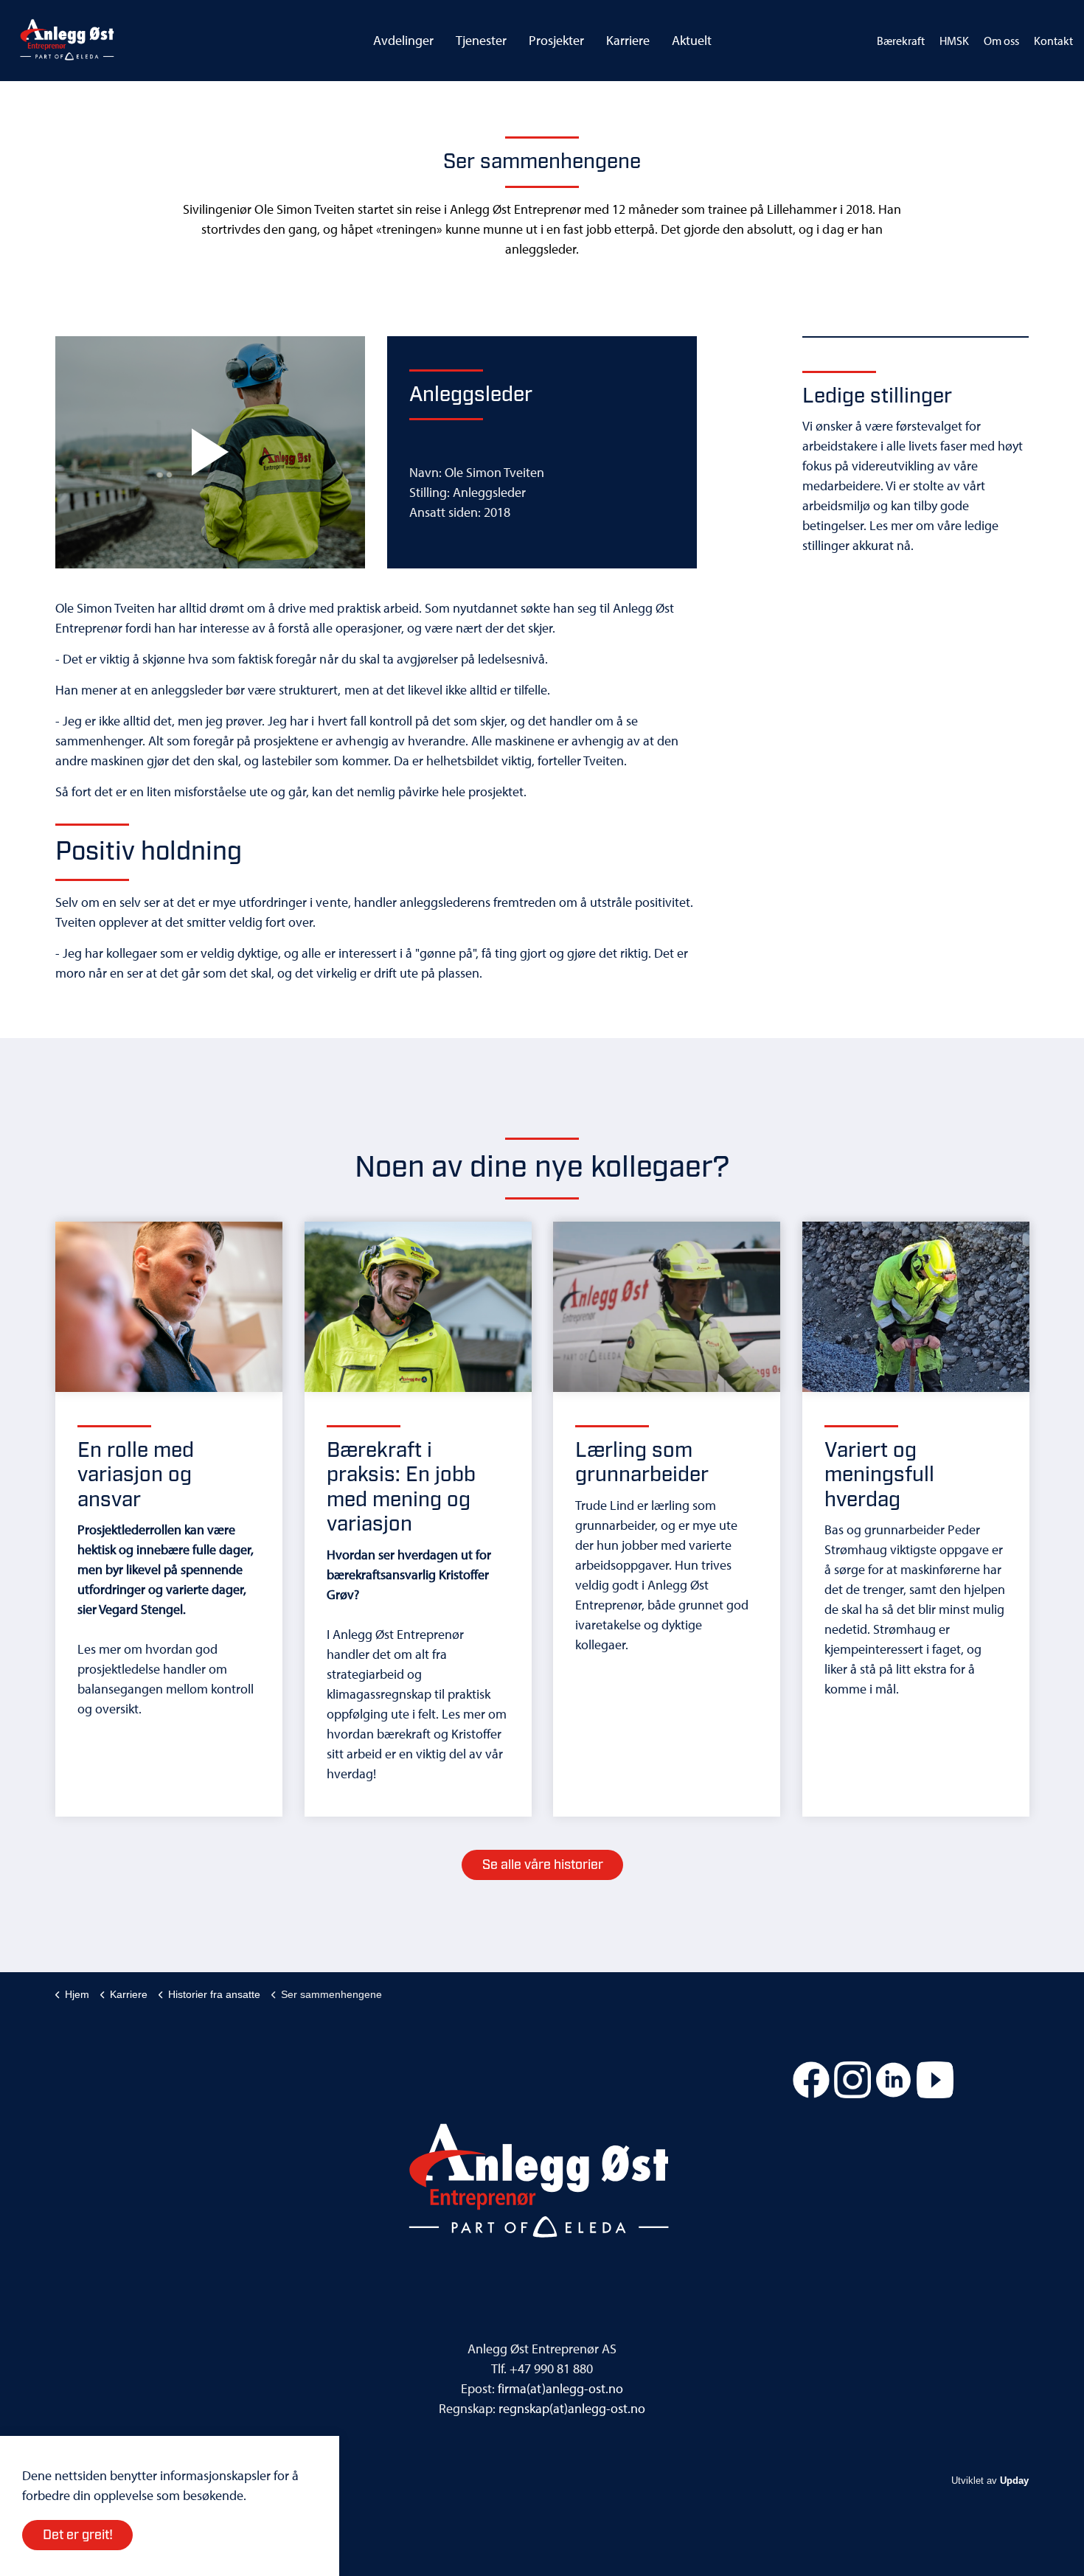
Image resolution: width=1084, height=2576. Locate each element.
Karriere (628, 40)
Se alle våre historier (543, 1865)
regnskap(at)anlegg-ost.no (572, 2408)
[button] (210, 452)
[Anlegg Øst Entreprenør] (67, 41)
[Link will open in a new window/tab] (811, 2080)
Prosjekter (556, 40)
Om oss (1001, 41)
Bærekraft (901, 41)
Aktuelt (692, 40)
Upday (1014, 2481)
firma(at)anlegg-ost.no (560, 2388)
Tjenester (481, 40)
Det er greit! (78, 2535)
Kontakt (1053, 41)
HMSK (954, 41)
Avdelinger (403, 40)
